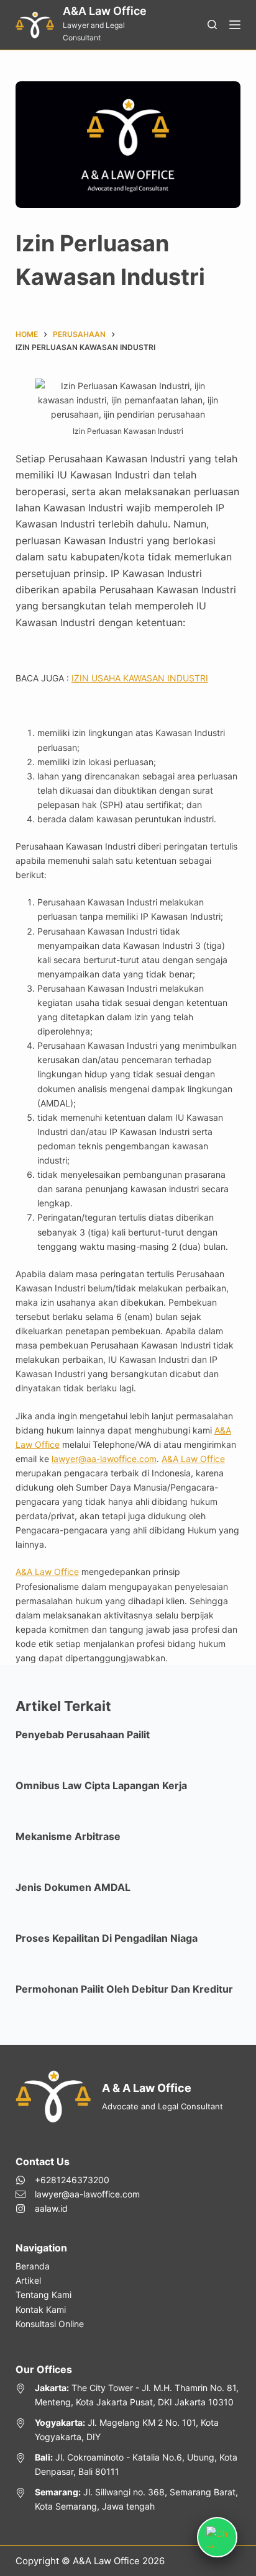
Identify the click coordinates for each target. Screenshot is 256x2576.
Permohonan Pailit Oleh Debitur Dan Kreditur (124, 1989)
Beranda (33, 2266)
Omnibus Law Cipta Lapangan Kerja (101, 1785)
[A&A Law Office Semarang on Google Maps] (128, 2499)
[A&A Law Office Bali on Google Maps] (128, 2464)
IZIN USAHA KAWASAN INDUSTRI (140, 678)
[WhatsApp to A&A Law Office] (78, 2180)
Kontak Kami (41, 2309)
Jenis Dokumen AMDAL (73, 1887)
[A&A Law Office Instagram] (78, 2208)
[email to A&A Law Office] (78, 2194)
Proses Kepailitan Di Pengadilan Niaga (107, 1938)
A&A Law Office (105, 11)
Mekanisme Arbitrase (68, 1836)
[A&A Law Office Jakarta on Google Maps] (128, 2395)
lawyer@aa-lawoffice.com (104, 1459)
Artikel (28, 2280)
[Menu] (235, 25)
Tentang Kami (43, 2295)
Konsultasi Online (50, 2324)
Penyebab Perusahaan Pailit (83, 1735)
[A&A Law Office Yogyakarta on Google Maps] (128, 2430)
